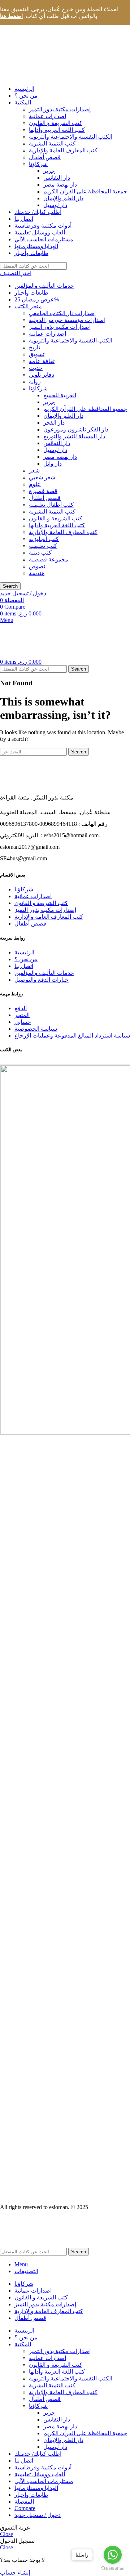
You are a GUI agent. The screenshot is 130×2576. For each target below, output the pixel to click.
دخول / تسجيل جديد (38, 2515)
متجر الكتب (28, 306)
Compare (25, 2508)
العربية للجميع (60, 395)
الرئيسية (24, 952)
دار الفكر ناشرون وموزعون (76, 429)
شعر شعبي (42, 477)
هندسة (37, 573)
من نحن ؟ (26, 959)
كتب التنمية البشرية (52, 144)
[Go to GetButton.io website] (113, 2569)
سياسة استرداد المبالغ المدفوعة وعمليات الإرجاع (72, 1036)
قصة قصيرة (43, 491)
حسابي (23, 1022)
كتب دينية (40, 553)
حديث (36, 368)
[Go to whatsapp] (113, 2555)
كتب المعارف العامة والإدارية (63, 150)
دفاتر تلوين (42, 375)
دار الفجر (54, 423)
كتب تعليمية (43, 546)
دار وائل (53, 464)
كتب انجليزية (44, 539)
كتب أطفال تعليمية (51, 505)
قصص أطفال (45, 157)
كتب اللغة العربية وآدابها (57, 130)
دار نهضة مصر (60, 185)
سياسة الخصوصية (36, 1029)
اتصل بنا (24, 966)
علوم (35, 484)
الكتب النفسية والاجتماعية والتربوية (71, 137)
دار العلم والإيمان (63, 198)
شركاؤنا (38, 164)
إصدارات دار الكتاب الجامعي (62, 313)
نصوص (37, 566)
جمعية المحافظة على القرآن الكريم (85, 191)
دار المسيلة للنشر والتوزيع (74, 436)
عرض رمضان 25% (37, 299)
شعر (34, 471)
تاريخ (34, 347)
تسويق (37, 354)
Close (6, 2534)
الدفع (21, 1008)
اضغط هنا (11, 16)
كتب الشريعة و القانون (56, 123)
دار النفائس (57, 178)
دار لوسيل (55, 205)
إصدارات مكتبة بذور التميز (60, 109)
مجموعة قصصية (49, 559)
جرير (49, 171)
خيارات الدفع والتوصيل (42, 980)
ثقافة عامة (42, 361)
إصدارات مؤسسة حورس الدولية (67, 320)
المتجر (22, 1015)
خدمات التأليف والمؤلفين (44, 286)
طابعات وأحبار (31, 293)
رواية (35, 382)
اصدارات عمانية (47, 116)
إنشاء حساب (15, 2573)
